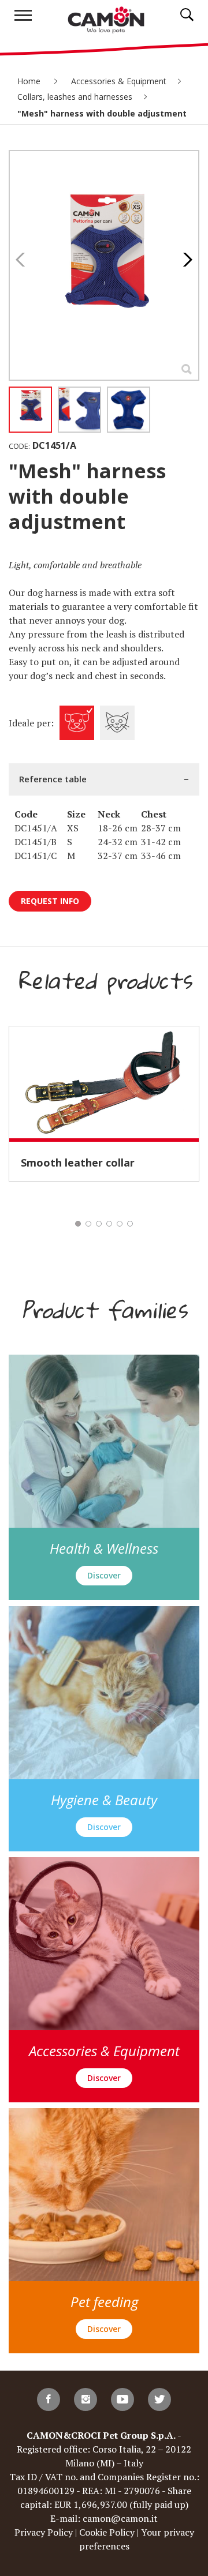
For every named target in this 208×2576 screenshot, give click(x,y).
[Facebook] (49, 2399)
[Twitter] (159, 2399)
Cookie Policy (107, 2532)
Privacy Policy (44, 2532)
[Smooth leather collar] (104, 1082)
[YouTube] (122, 2399)
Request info (50, 901)
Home (30, 81)
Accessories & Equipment (119, 81)
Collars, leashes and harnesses (75, 97)
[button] (185, 260)
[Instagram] (86, 2399)
